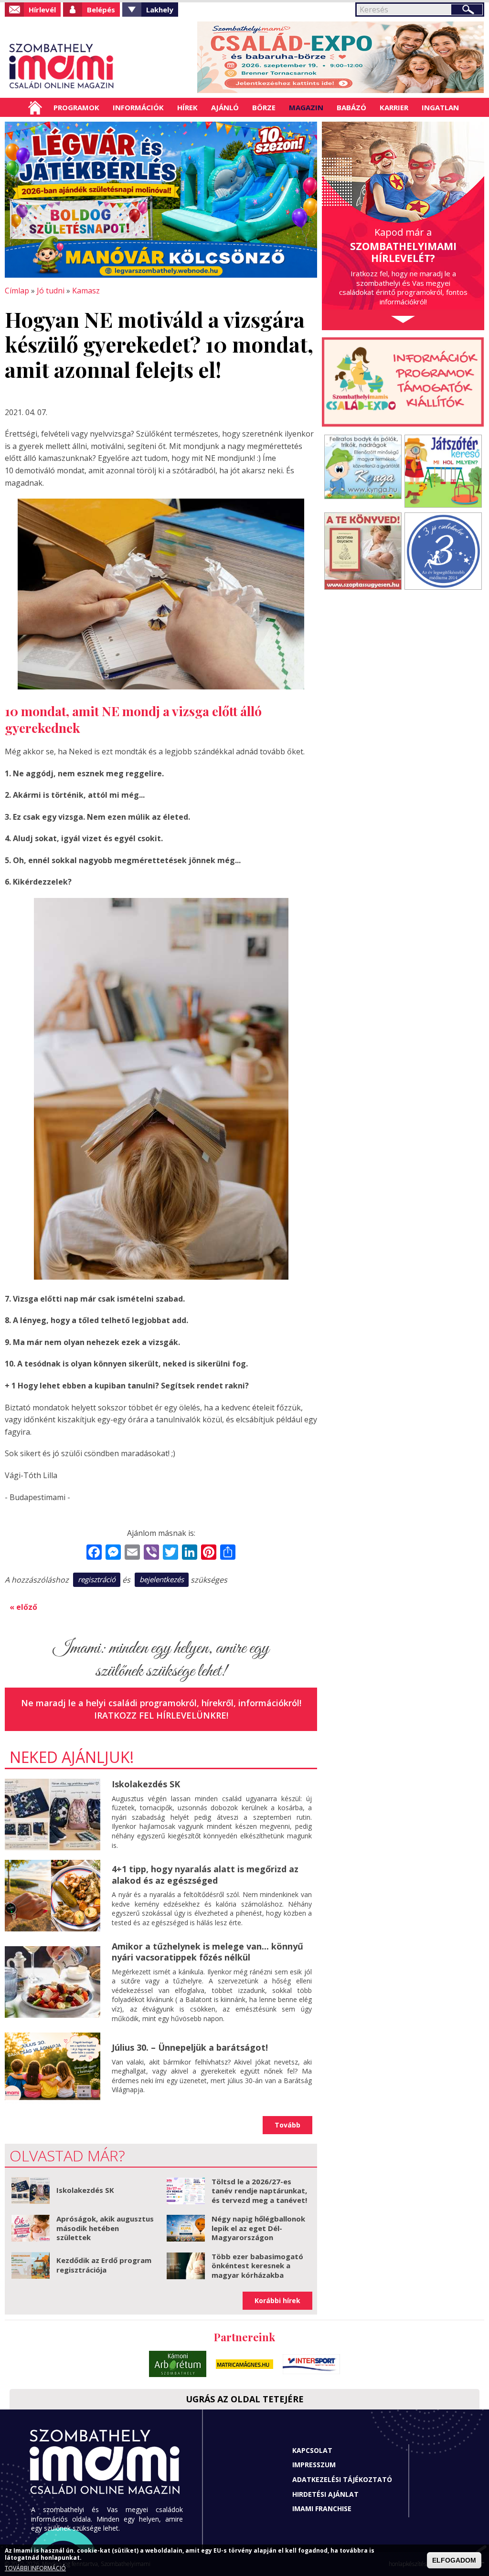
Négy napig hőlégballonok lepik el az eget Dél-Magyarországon (258, 2228)
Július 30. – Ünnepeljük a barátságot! (190, 2047)
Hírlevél (42, 10)
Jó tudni (51, 291)
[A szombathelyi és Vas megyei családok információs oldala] (62, 66)
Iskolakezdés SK (146, 1784)
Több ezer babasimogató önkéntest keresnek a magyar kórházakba (257, 2266)
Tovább (287, 2125)
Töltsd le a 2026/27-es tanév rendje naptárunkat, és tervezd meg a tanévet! (259, 2191)
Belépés (101, 10)
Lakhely (160, 10)
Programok (76, 107)
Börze (264, 107)
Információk (138, 107)
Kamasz (86, 291)
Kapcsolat (312, 2450)
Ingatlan (440, 107)
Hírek (187, 107)
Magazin (306, 107)
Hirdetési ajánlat (325, 2494)
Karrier (394, 107)
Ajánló (225, 107)
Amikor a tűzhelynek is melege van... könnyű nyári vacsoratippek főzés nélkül (207, 1952)
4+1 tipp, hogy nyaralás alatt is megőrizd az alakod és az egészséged (205, 1874)
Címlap (35, 107)
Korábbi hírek (277, 2300)
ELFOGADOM (454, 2560)
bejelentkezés (162, 1579)
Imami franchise (322, 2508)
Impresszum (314, 2465)
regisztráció (97, 1579)
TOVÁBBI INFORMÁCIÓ (35, 2568)
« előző (23, 1607)
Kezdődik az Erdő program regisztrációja (104, 2265)
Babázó (351, 107)
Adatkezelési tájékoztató (342, 2479)
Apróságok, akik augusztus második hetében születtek (105, 2228)
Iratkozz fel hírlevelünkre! (161, 1715)
